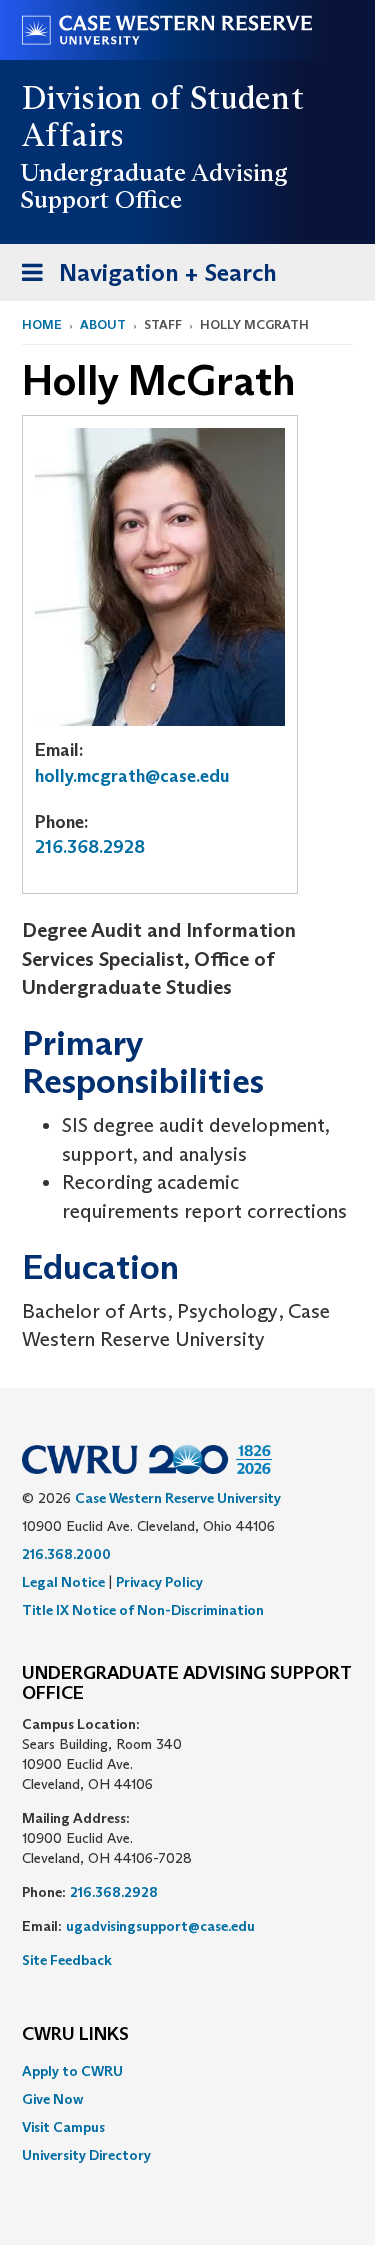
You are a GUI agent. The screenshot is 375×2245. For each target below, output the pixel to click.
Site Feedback (67, 1960)
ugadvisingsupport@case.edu (160, 1926)
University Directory (86, 2155)
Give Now (52, 2099)
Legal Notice (63, 1582)
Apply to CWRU (72, 2071)
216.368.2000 (66, 1554)
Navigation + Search (143, 279)
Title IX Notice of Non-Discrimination (143, 1610)
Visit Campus (63, 2127)
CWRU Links (75, 2035)
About (103, 324)
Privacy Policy (159, 1582)
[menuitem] (187, 2071)
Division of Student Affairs (163, 116)
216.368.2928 (90, 847)
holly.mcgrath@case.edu (132, 776)
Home (42, 324)
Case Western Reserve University (178, 1498)
